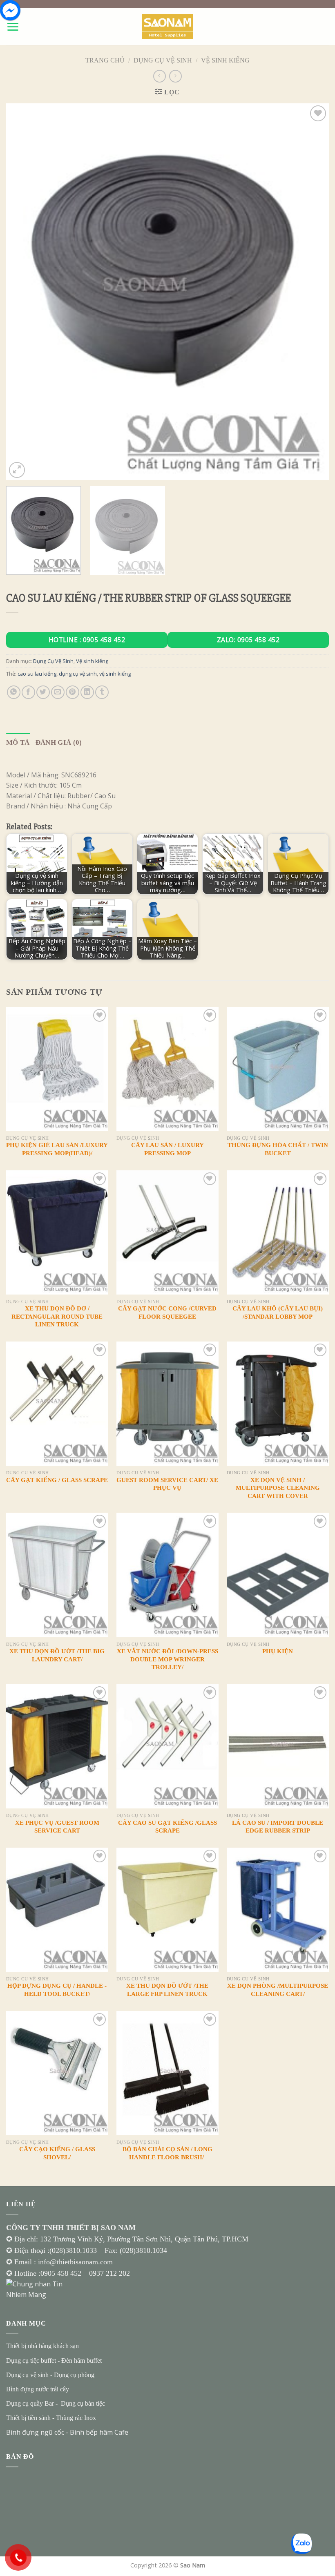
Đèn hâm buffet (82, 2361)
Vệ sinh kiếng (225, 60)
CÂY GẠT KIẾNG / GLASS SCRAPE (57, 1480)
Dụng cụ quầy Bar (30, 2403)
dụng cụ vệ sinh (78, 674)
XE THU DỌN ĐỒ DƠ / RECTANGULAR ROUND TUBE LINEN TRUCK (57, 1316)
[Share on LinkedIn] (87, 692)
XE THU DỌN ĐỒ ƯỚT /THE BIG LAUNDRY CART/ (57, 1655)
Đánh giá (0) (59, 742)
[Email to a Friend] (58, 692)
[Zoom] (17, 470)
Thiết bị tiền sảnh (28, 2418)
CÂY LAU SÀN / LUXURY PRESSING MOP (167, 1149)
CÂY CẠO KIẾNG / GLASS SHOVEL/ (57, 2153)
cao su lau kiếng (37, 674)
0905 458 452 (62, 2273)
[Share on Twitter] (43, 692)
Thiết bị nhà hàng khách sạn (42, 2346)
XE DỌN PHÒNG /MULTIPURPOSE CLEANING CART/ (278, 1990)
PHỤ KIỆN (278, 1651)
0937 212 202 (109, 2273)
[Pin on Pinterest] (73, 692)
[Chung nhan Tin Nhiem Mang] (37, 2289)
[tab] (18, 742)
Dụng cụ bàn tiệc (83, 2403)
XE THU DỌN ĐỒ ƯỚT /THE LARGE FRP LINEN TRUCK (167, 1990)
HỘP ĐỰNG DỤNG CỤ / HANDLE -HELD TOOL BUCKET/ (57, 1990)
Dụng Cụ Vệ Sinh (163, 60)
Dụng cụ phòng (74, 2375)
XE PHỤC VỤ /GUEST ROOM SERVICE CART (57, 1827)
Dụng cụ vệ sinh (27, 2375)
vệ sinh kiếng (115, 674)
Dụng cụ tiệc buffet (31, 2361)
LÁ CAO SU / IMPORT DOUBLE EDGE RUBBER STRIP (278, 1827)
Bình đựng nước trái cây (38, 2389)
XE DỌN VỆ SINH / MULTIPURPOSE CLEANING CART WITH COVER (278, 1488)
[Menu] (13, 27)
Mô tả (18, 742)
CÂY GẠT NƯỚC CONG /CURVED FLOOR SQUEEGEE (167, 1313)
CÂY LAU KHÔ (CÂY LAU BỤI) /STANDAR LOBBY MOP (278, 1313)
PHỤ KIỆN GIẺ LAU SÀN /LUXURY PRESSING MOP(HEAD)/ (57, 1149)
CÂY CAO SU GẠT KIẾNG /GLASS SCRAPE (167, 1827)
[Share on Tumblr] (102, 692)
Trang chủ (105, 60)
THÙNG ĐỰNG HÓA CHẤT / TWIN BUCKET (278, 1149)
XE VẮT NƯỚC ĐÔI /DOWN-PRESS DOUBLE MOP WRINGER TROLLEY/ (167, 1659)
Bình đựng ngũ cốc (35, 2432)
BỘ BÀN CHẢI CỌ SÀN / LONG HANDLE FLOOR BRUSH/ (167, 2153)
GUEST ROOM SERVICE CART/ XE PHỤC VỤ (167, 1484)
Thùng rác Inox (76, 2418)
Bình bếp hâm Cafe (99, 2432)
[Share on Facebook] (28, 692)
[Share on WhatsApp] (14, 692)
